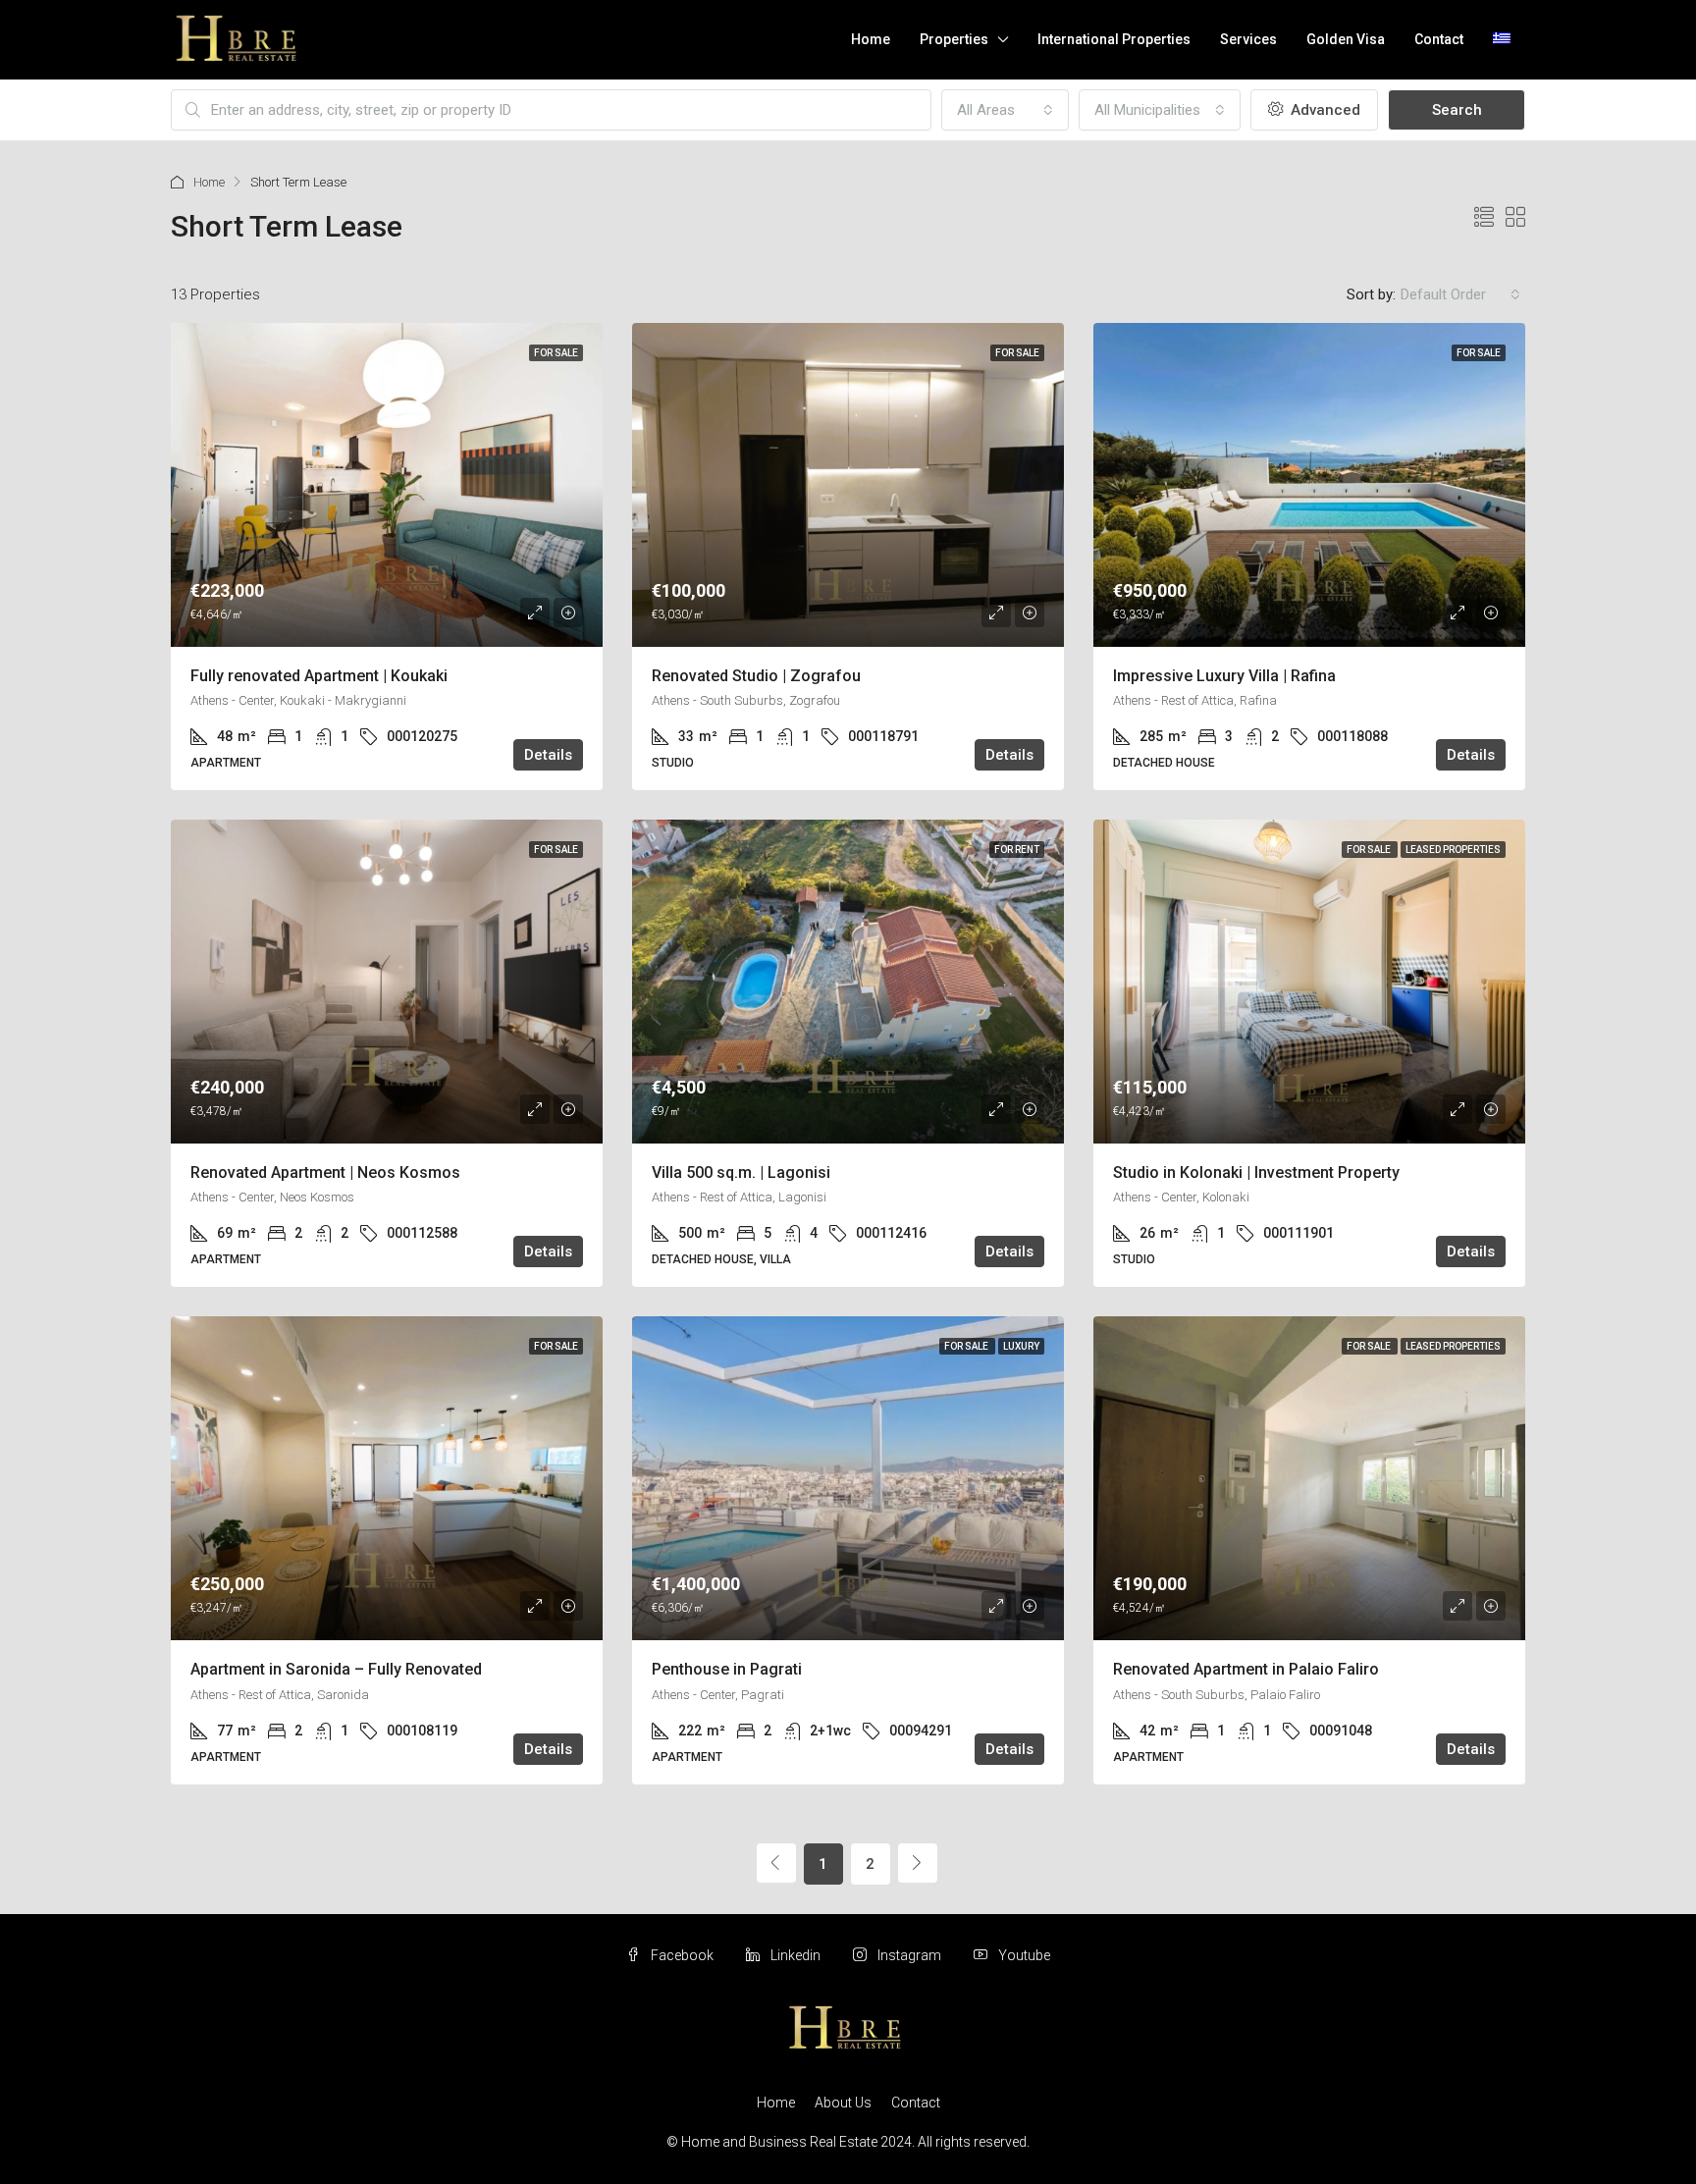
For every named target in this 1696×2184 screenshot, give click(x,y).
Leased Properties (1453, 850)
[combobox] (1005, 110)
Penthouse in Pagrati (727, 1669)
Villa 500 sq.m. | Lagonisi (741, 1172)
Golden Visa (1346, 39)
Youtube (1023, 1955)
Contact (1439, 39)
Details (548, 755)
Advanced (1324, 110)
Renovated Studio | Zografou (756, 676)
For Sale (556, 353)
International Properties (1114, 39)
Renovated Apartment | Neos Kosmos (325, 1172)
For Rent (1017, 850)
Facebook (682, 1955)
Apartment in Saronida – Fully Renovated (336, 1669)
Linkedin (795, 1955)
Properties (954, 39)
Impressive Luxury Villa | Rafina (1224, 676)
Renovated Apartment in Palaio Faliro (1246, 1669)
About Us (843, 2103)
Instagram (909, 1955)
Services (1248, 39)
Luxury (1021, 1346)
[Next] (918, 1863)
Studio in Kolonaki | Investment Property (1256, 1172)
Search (1457, 110)
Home (871, 39)
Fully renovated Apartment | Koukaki (319, 676)
